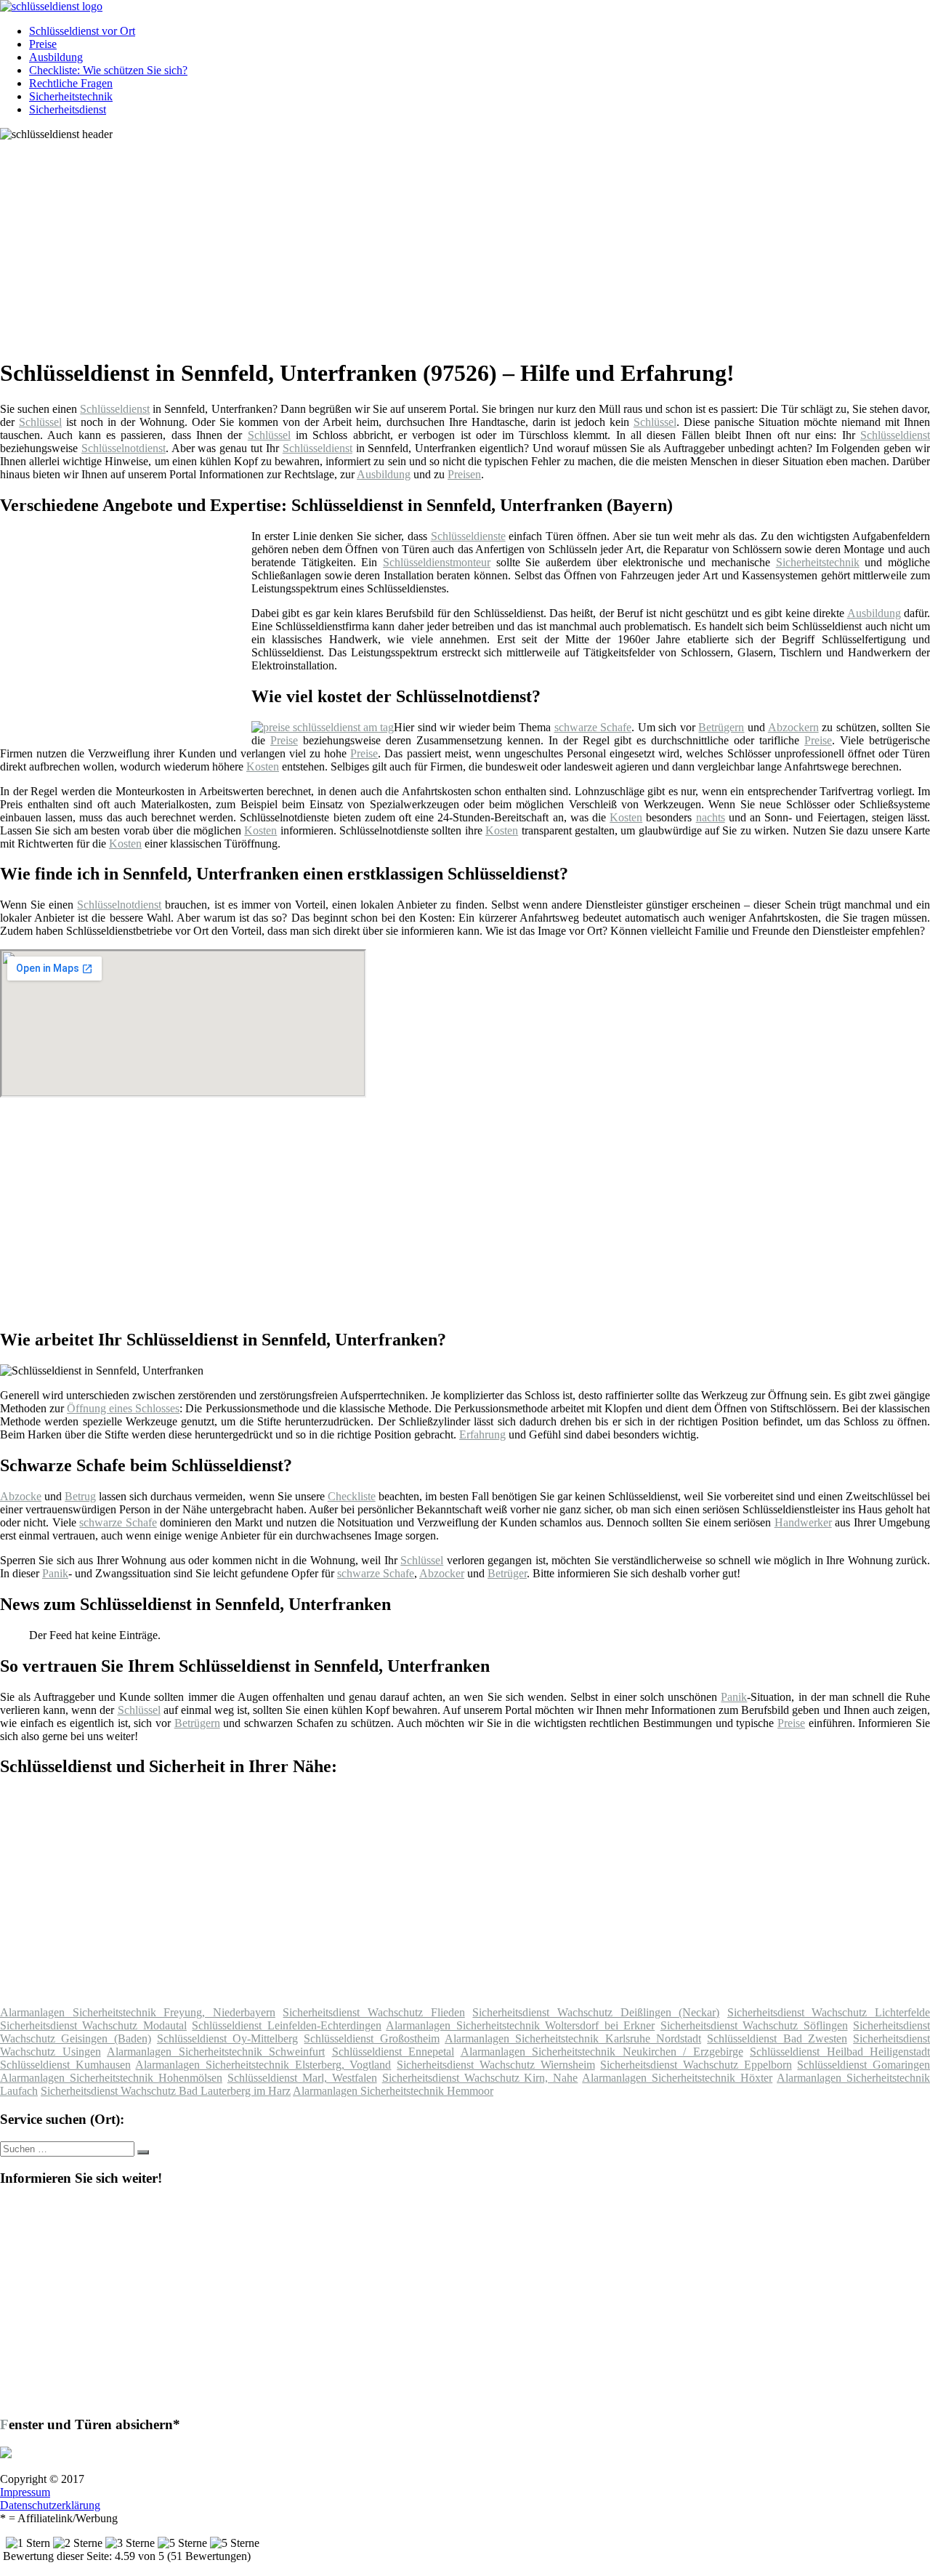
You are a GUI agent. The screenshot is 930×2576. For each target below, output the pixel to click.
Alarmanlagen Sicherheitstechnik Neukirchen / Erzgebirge (602, 2052)
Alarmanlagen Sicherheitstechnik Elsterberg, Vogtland (263, 2065)
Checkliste (352, 1496)
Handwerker (803, 1522)
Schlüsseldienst (115, 409)
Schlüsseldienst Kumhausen (65, 2065)
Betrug (80, 1496)
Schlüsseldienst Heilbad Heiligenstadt (840, 2052)
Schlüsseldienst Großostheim (371, 2038)
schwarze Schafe (593, 727)
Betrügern (721, 727)
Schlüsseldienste (468, 536)
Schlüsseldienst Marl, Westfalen (302, 2078)
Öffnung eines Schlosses (123, 1408)
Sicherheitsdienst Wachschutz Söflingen (754, 2025)
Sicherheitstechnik (71, 96)
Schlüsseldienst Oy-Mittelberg (227, 2038)
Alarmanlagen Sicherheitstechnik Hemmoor (393, 2091)
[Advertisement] (447, 243)
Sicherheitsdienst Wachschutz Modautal (93, 2025)
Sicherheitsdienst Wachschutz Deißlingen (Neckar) (596, 2012)
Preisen (464, 474)
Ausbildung (56, 57)
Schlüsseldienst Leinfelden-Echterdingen (286, 2025)
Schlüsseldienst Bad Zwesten (777, 2038)
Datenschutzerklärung (50, 2505)
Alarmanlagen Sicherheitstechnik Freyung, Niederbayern (138, 2012)
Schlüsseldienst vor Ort (82, 31)
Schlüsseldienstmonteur (437, 562)
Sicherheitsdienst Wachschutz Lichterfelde (829, 2012)
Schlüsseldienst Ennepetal (393, 2052)
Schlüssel (40, 422)
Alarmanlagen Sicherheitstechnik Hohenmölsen (111, 2078)
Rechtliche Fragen (71, 83)
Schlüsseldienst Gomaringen (864, 2065)
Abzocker (442, 1573)
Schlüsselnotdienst (124, 448)
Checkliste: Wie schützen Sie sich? (108, 70)
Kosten (263, 766)
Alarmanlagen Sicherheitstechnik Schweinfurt (216, 2052)
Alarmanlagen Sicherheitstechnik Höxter (677, 2078)
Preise (43, 44)
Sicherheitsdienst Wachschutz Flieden (373, 2012)
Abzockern (793, 727)
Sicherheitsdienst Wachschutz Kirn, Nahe (480, 2078)
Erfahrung (482, 1434)
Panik (55, 1573)
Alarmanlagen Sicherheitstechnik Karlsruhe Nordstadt (573, 2038)
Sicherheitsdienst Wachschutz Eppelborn (696, 2065)
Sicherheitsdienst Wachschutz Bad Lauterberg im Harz (166, 2091)
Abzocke (21, 1496)
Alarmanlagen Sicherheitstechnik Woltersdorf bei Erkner (520, 2025)
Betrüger (507, 1573)
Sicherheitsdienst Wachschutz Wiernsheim (496, 2065)
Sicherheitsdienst (68, 109)
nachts (711, 817)
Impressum (25, 2492)
